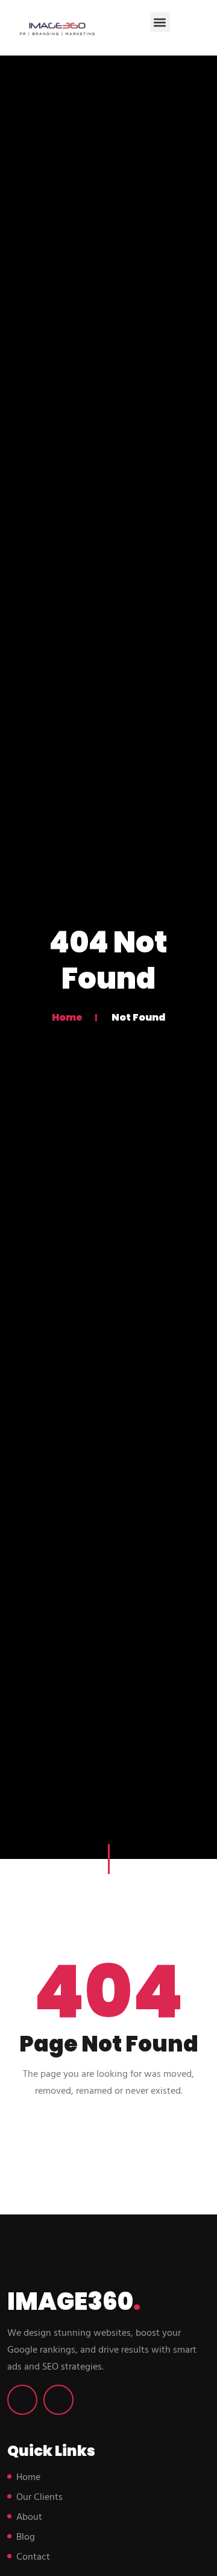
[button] (160, 22)
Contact (33, 2557)
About (29, 2517)
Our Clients (39, 2498)
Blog (26, 2537)
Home (67, 1017)
